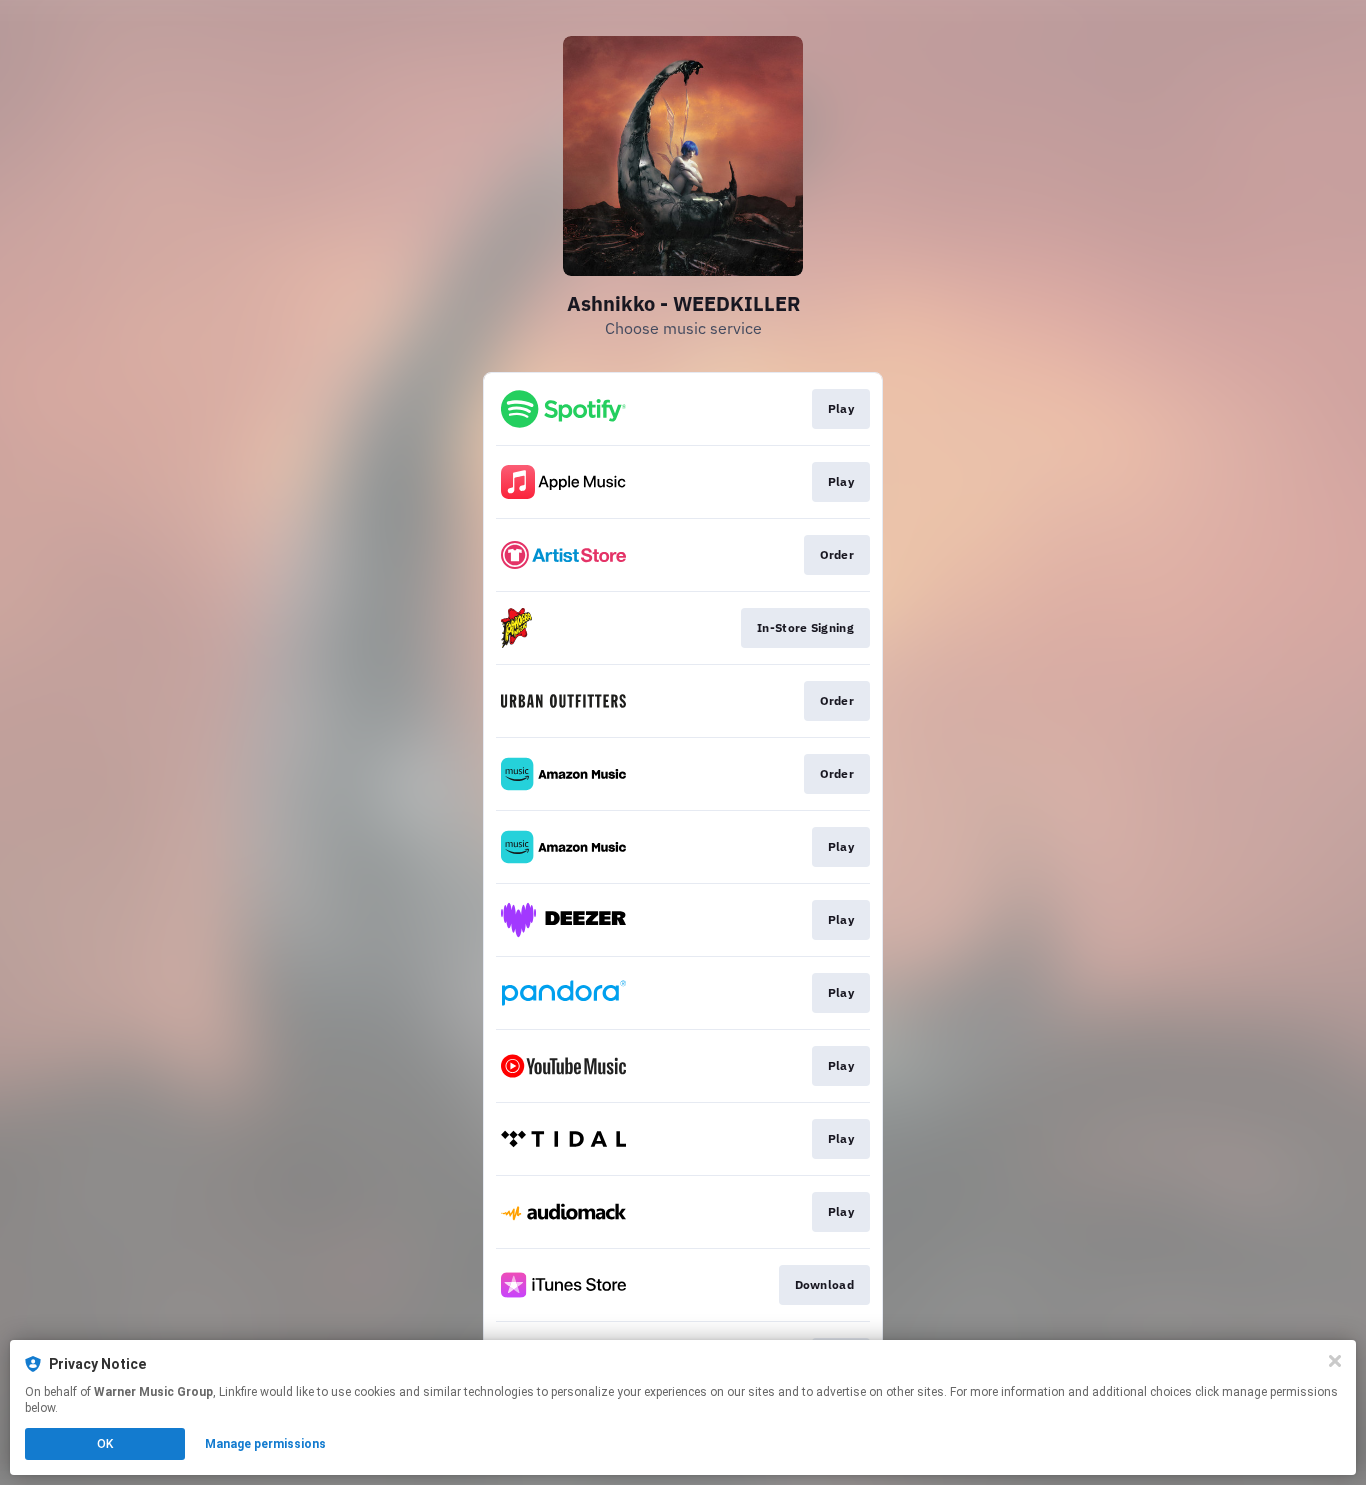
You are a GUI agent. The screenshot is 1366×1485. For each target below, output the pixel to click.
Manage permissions (265, 1444)
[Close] (1335, 1361)
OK (105, 1444)
